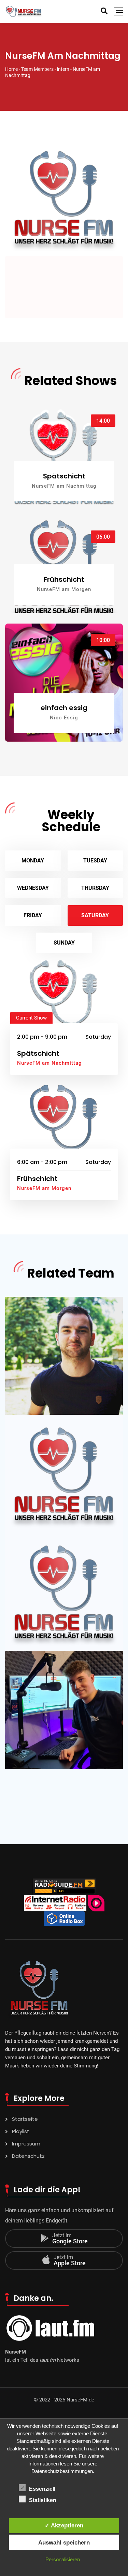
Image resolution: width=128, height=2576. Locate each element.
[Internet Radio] (55, 1903)
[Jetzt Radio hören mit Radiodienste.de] (96, 1903)
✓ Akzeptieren (64, 2525)
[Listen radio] (64, 1886)
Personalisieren (63, 2559)
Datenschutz (28, 2156)
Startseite (25, 2119)
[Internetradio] (64, 1918)
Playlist (21, 2131)
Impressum (26, 2144)
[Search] (104, 11)
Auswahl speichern (64, 2542)
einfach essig (64, 708)
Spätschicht (64, 476)
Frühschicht (64, 579)
